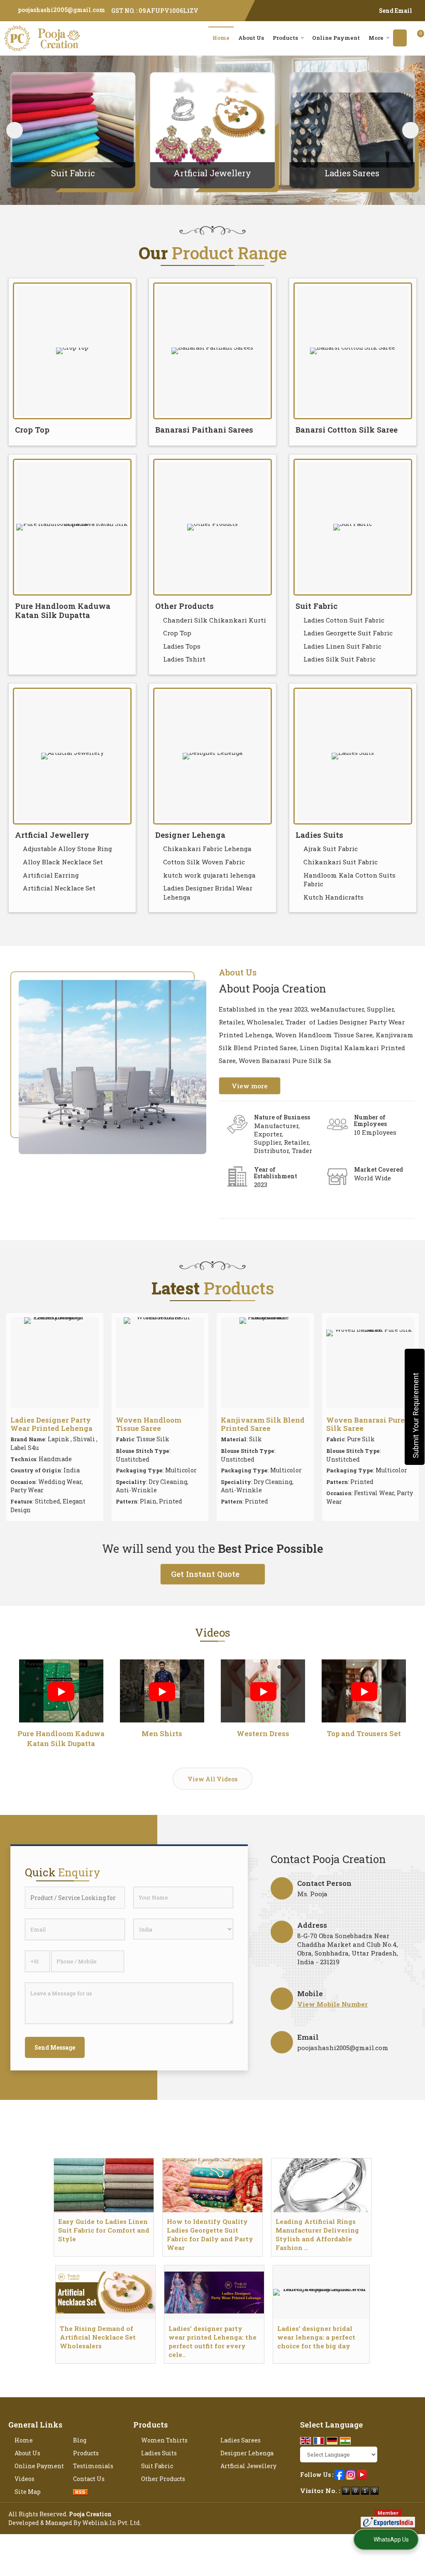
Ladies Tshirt (184, 659)
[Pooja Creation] (42, 38)
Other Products (184, 606)
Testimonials (93, 2466)
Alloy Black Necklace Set (63, 862)
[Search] (400, 38)
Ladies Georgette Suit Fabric (348, 633)
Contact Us (89, 2479)
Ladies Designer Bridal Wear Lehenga (208, 893)
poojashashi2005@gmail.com (61, 10)
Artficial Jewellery (212, 173)
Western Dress (263, 1733)
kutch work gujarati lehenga (209, 875)
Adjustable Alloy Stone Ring (67, 849)
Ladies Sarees (352, 173)
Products (285, 38)
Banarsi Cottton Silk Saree (347, 430)
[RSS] (81, 2492)
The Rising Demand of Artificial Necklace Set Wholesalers (98, 2337)
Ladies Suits (319, 835)
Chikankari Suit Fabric (341, 862)
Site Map (28, 2492)
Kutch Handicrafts (333, 897)
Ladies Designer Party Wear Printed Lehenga (51, 1424)
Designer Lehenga (190, 835)
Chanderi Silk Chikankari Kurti (215, 620)
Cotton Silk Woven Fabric (204, 862)
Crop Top (32, 430)
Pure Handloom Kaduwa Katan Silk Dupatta (63, 611)
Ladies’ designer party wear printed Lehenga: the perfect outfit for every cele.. (212, 2341)
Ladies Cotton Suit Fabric (344, 620)
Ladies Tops (182, 646)
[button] (332, 2004)
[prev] (15, 130)
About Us (251, 38)
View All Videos (212, 1779)
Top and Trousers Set (364, 1733)
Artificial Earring (51, 875)
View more (250, 1086)
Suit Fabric (73, 173)
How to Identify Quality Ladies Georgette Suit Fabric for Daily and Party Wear (210, 2234)
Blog (80, 2440)
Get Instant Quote (205, 1574)
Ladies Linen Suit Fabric (342, 646)
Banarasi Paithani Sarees (204, 430)
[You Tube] (362, 2474)
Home (221, 38)
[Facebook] (340, 2474)
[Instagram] (351, 2474)
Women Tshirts (164, 2440)
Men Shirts (162, 1733)
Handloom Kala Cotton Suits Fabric (349, 880)
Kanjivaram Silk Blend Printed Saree (263, 1424)
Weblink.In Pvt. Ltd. (112, 2523)
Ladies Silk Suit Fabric (340, 659)
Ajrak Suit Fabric (331, 849)
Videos (24, 2479)
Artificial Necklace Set (59, 888)
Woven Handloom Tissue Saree (149, 1424)
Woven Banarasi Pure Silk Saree (365, 1424)
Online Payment (336, 38)
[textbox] (75, 1898)
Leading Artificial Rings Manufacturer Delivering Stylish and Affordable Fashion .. (317, 2234)
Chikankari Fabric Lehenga (207, 849)
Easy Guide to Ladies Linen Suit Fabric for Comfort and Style (104, 2230)
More (376, 38)
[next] (410, 130)
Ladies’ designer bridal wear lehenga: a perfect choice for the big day (316, 2337)
